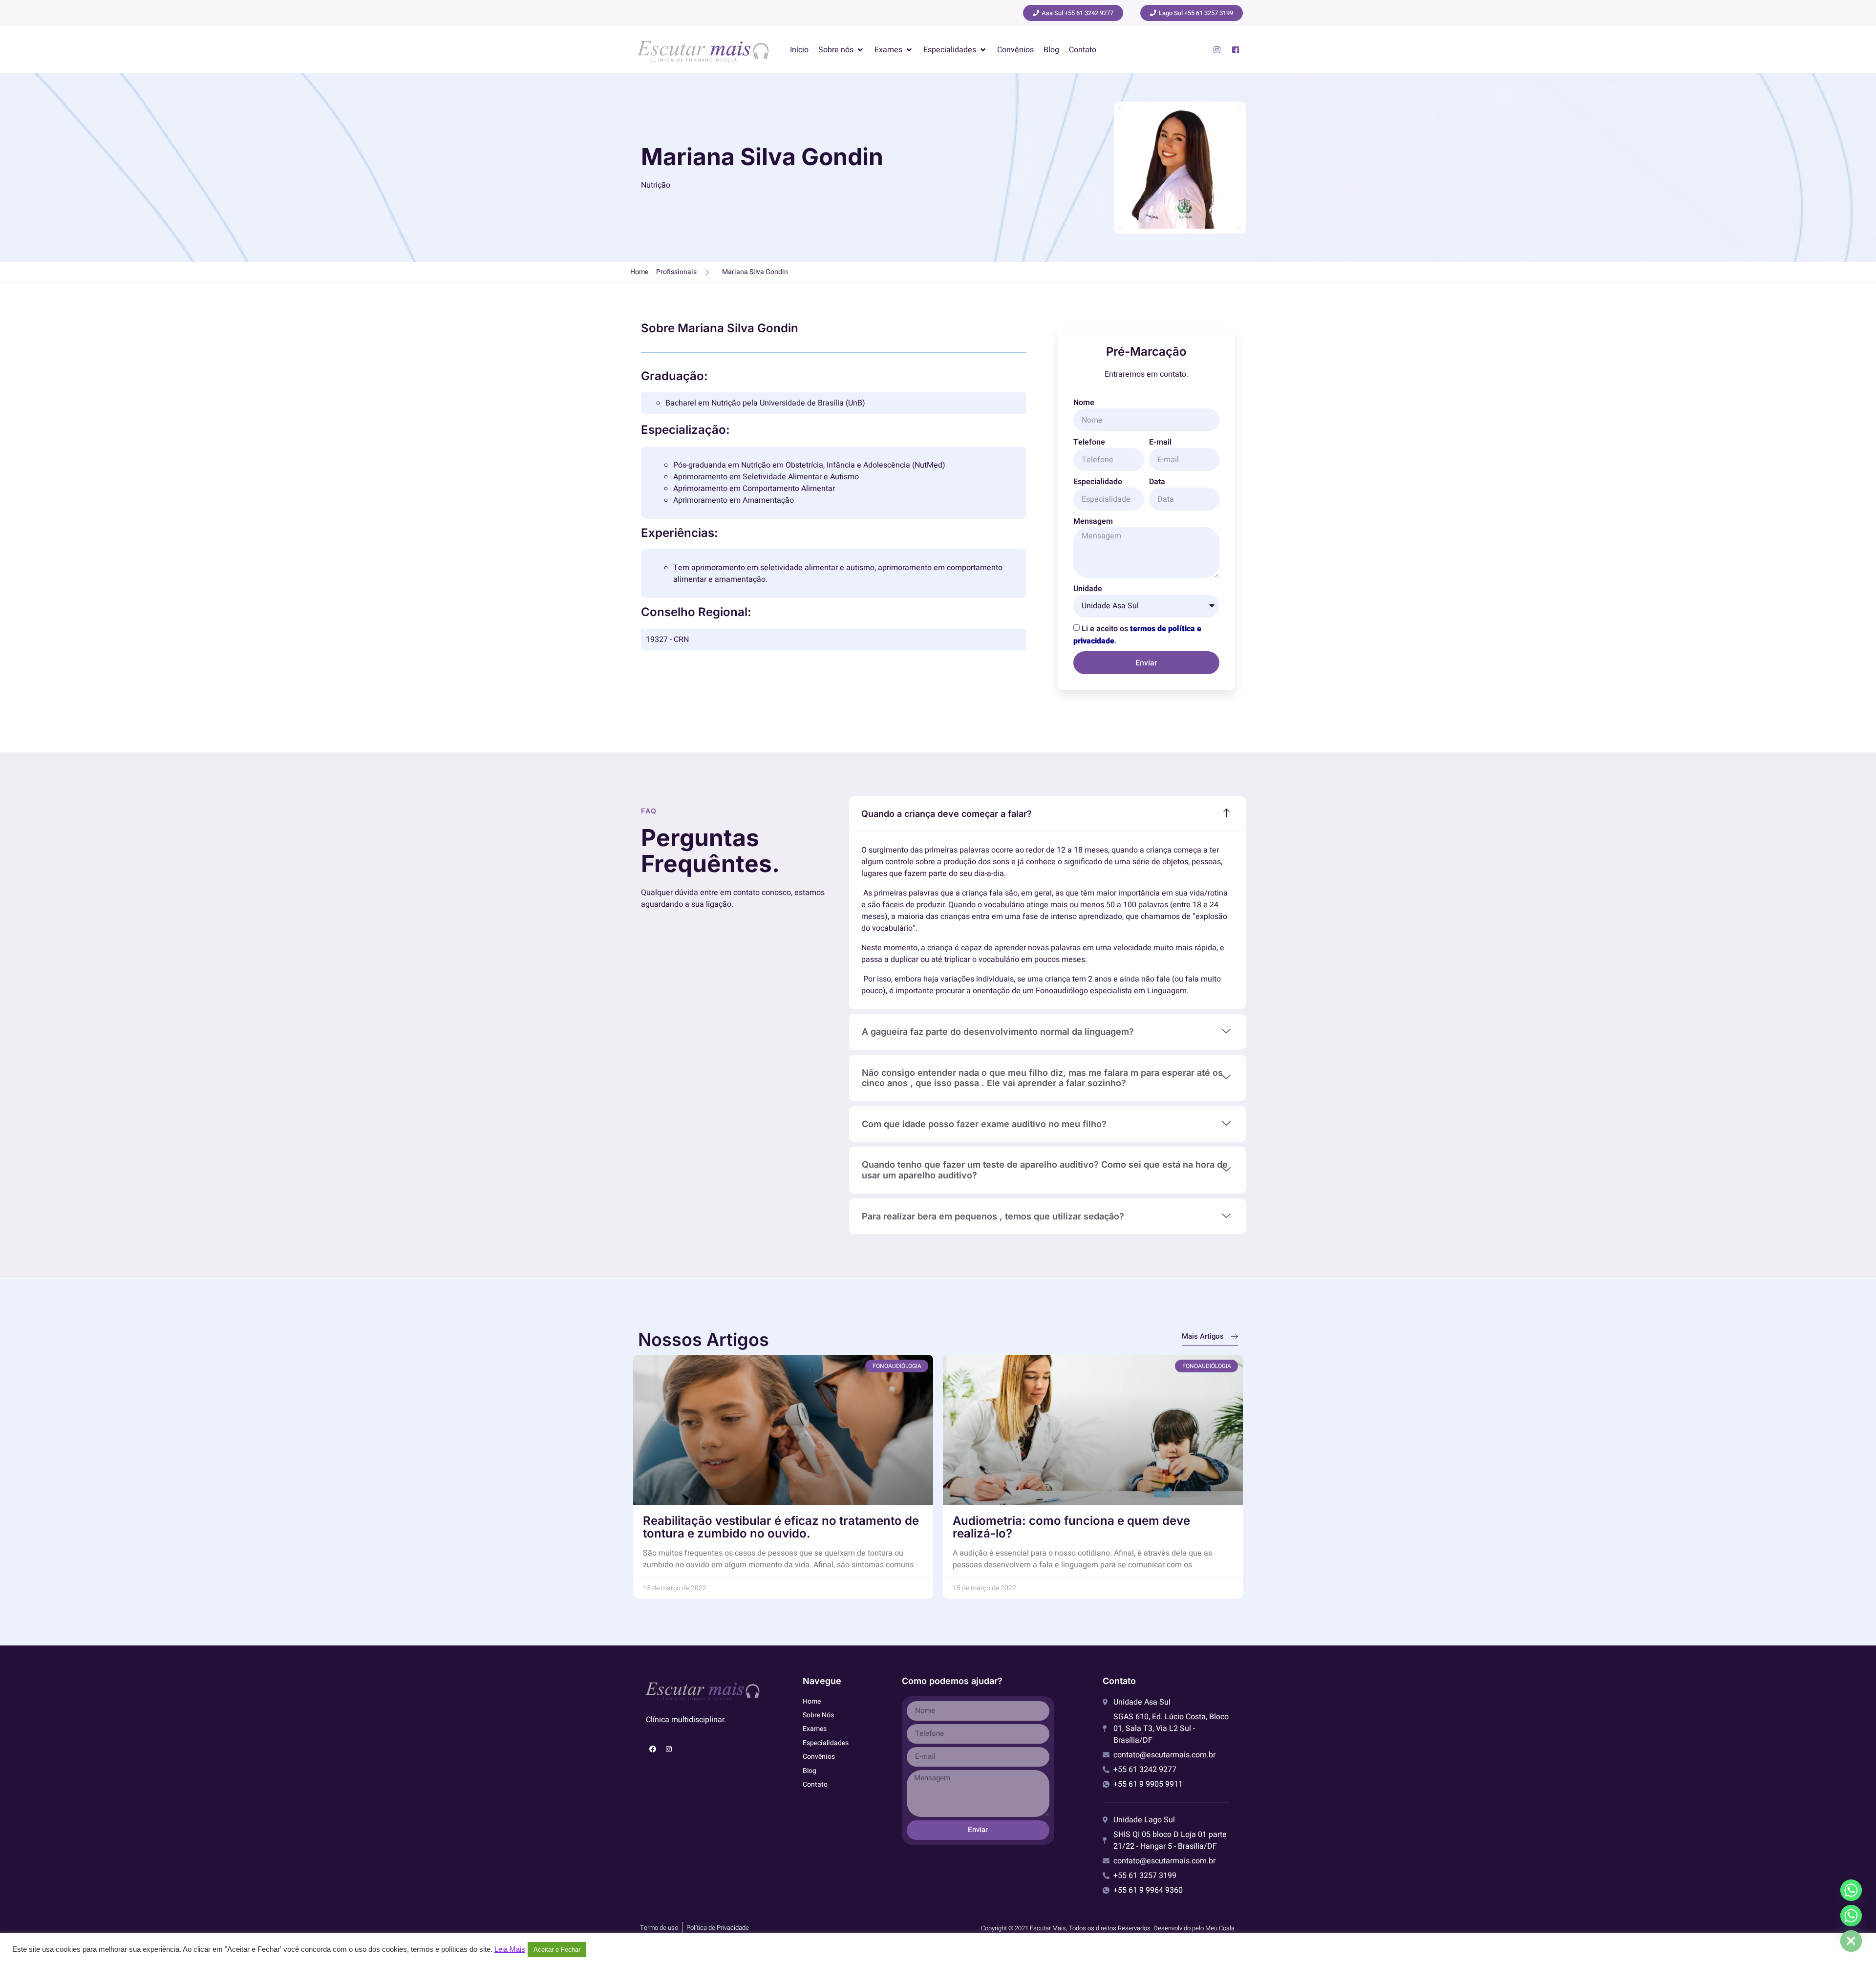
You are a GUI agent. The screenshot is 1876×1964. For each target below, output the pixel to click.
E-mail (1160, 442)
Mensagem (1093, 521)
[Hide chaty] (1851, 1941)
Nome (1084, 403)
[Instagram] (669, 1749)
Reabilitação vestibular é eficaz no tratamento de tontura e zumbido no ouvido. (781, 1527)
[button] (842, 50)
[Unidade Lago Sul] (1851, 1916)
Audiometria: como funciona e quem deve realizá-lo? (1071, 1527)
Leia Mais (510, 1949)
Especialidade (1098, 482)
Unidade (1088, 589)
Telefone (1089, 442)
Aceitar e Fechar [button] (557, 1950)
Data (1157, 482)
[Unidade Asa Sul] (1851, 1890)
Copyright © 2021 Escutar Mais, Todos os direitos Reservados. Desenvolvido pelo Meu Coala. (1109, 1928)
